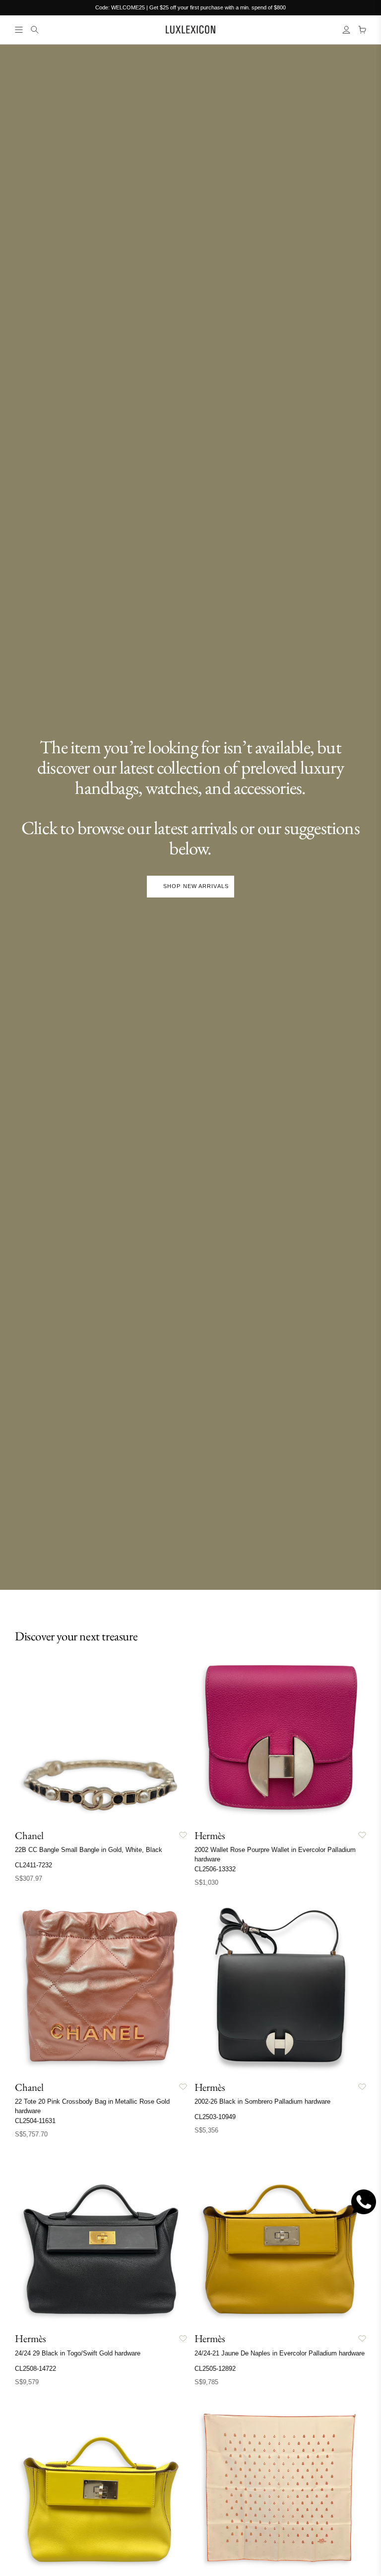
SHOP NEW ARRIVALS (196, 886)
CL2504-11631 (35, 2121)
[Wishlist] (183, 1835)
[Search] (35, 30)
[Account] (346, 30)
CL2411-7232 (33, 1865)
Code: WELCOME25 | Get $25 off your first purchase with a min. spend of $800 (190, 7)
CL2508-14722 (35, 2369)
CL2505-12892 (215, 2369)
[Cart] (362, 30)
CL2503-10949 (215, 2117)
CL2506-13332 (215, 1869)
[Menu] (19, 30)
